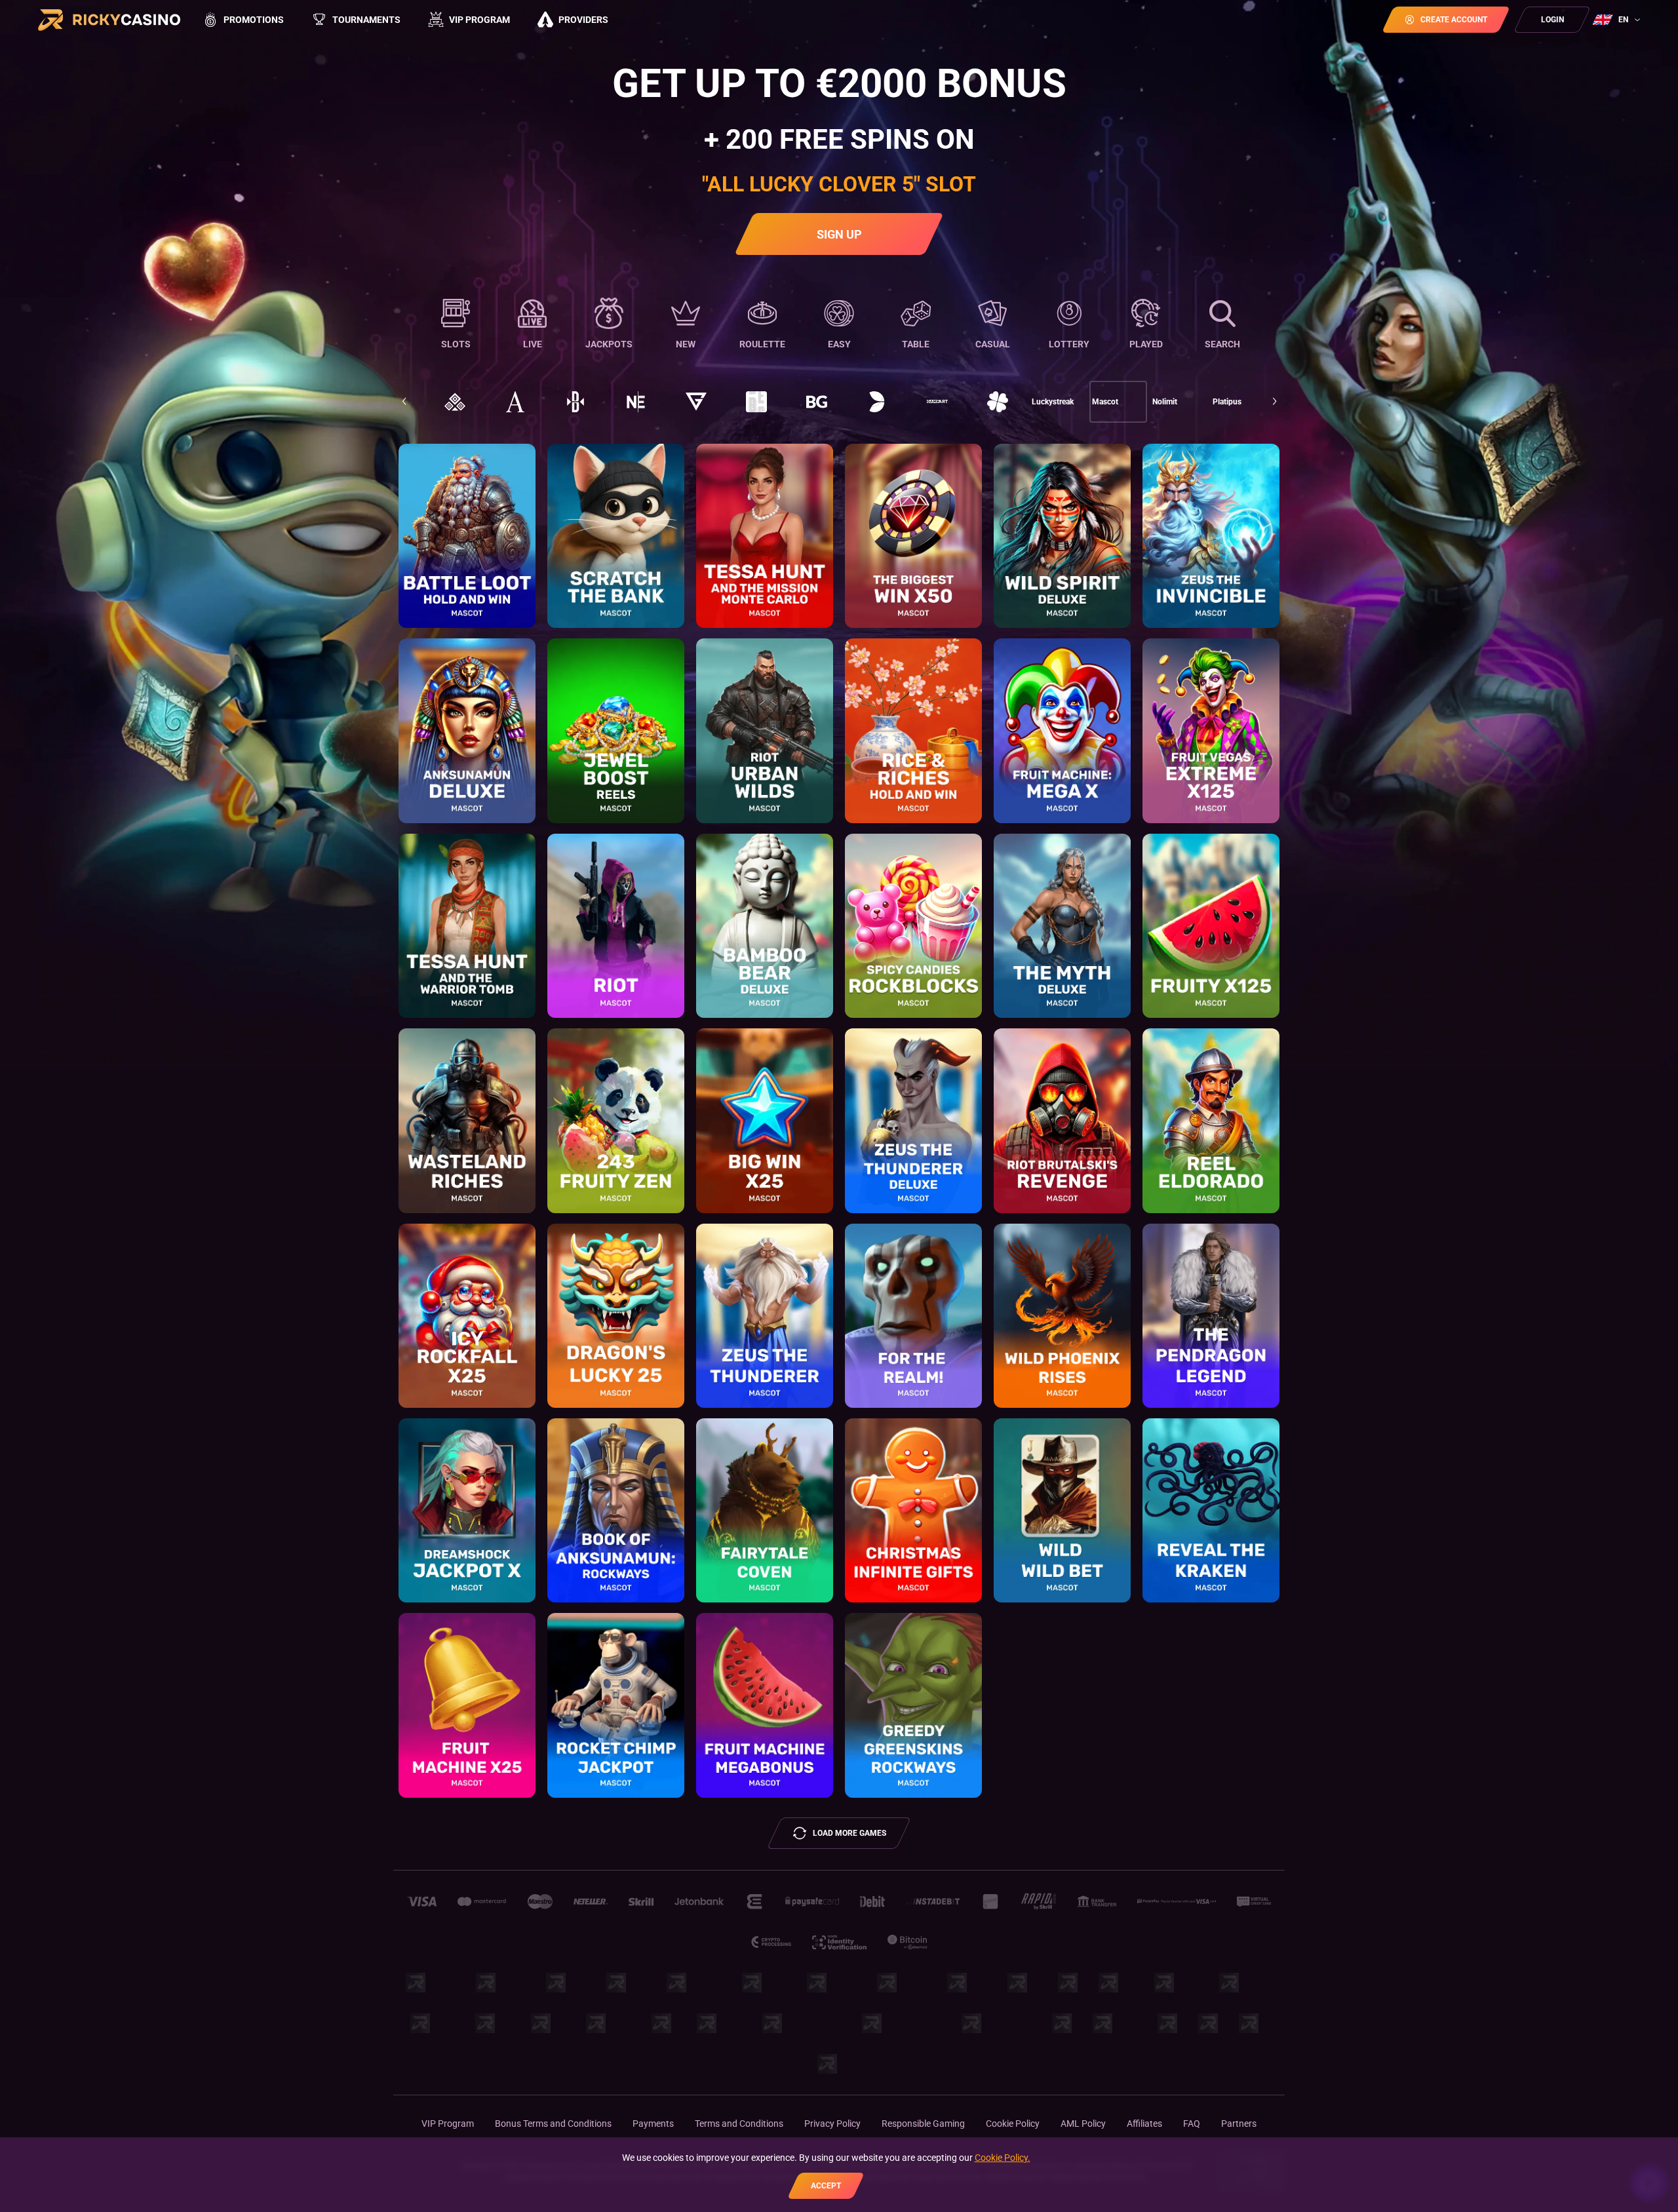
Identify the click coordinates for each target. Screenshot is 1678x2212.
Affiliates (1144, 2124)
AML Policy (1083, 2124)
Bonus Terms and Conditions (553, 2124)
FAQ (1192, 2124)
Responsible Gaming (923, 2124)
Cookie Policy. (1003, 2158)
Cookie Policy (1013, 2124)
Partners (1239, 2124)
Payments (653, 2124)
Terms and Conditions (739, 2124)
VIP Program (448, 2124)
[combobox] (1618, 20)
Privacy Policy (832, 2124)
